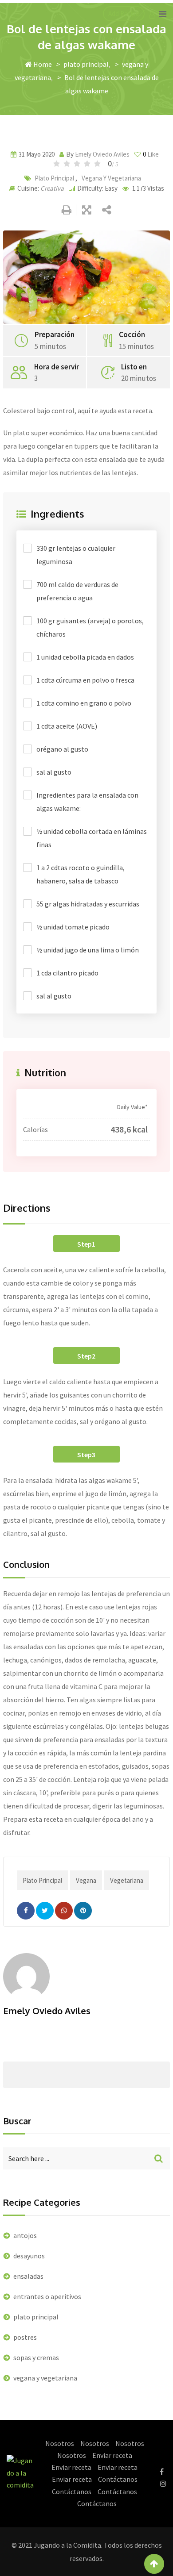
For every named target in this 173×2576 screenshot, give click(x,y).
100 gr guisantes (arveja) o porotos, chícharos (90, 627)
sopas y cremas (36, 2357)
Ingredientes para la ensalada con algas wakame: (87, 802)
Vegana (86, 1880)
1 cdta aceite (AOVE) (67, 726)
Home (42, 64)
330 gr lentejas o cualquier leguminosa (76, 555)
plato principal (86, 64)
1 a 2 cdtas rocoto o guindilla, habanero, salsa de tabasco (81, 874)
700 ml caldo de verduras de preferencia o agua (77, 591)
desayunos (29, 2256)
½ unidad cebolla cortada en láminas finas (92, 838)
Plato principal (42, 1880)
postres (25, 2337)
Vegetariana (127, 1880)
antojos (25, 2235)
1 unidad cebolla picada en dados (85, 657)
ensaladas (28, 2276)
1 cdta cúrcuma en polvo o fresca (85, 680)
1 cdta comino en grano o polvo (84, 703)
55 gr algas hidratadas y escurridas (88, 904)
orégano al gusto (62, 749)
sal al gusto (54, 772)
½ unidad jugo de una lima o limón (88, 950)
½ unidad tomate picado (73, 927)
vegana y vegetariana (111, 178)
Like (151, 154)
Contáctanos (118, 2479)
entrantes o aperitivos (47, 2296)
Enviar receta (112, 2455)
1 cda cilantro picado (67, 973)
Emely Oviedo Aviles (102, 154)
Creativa (52, 188)
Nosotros (60, 2443)
